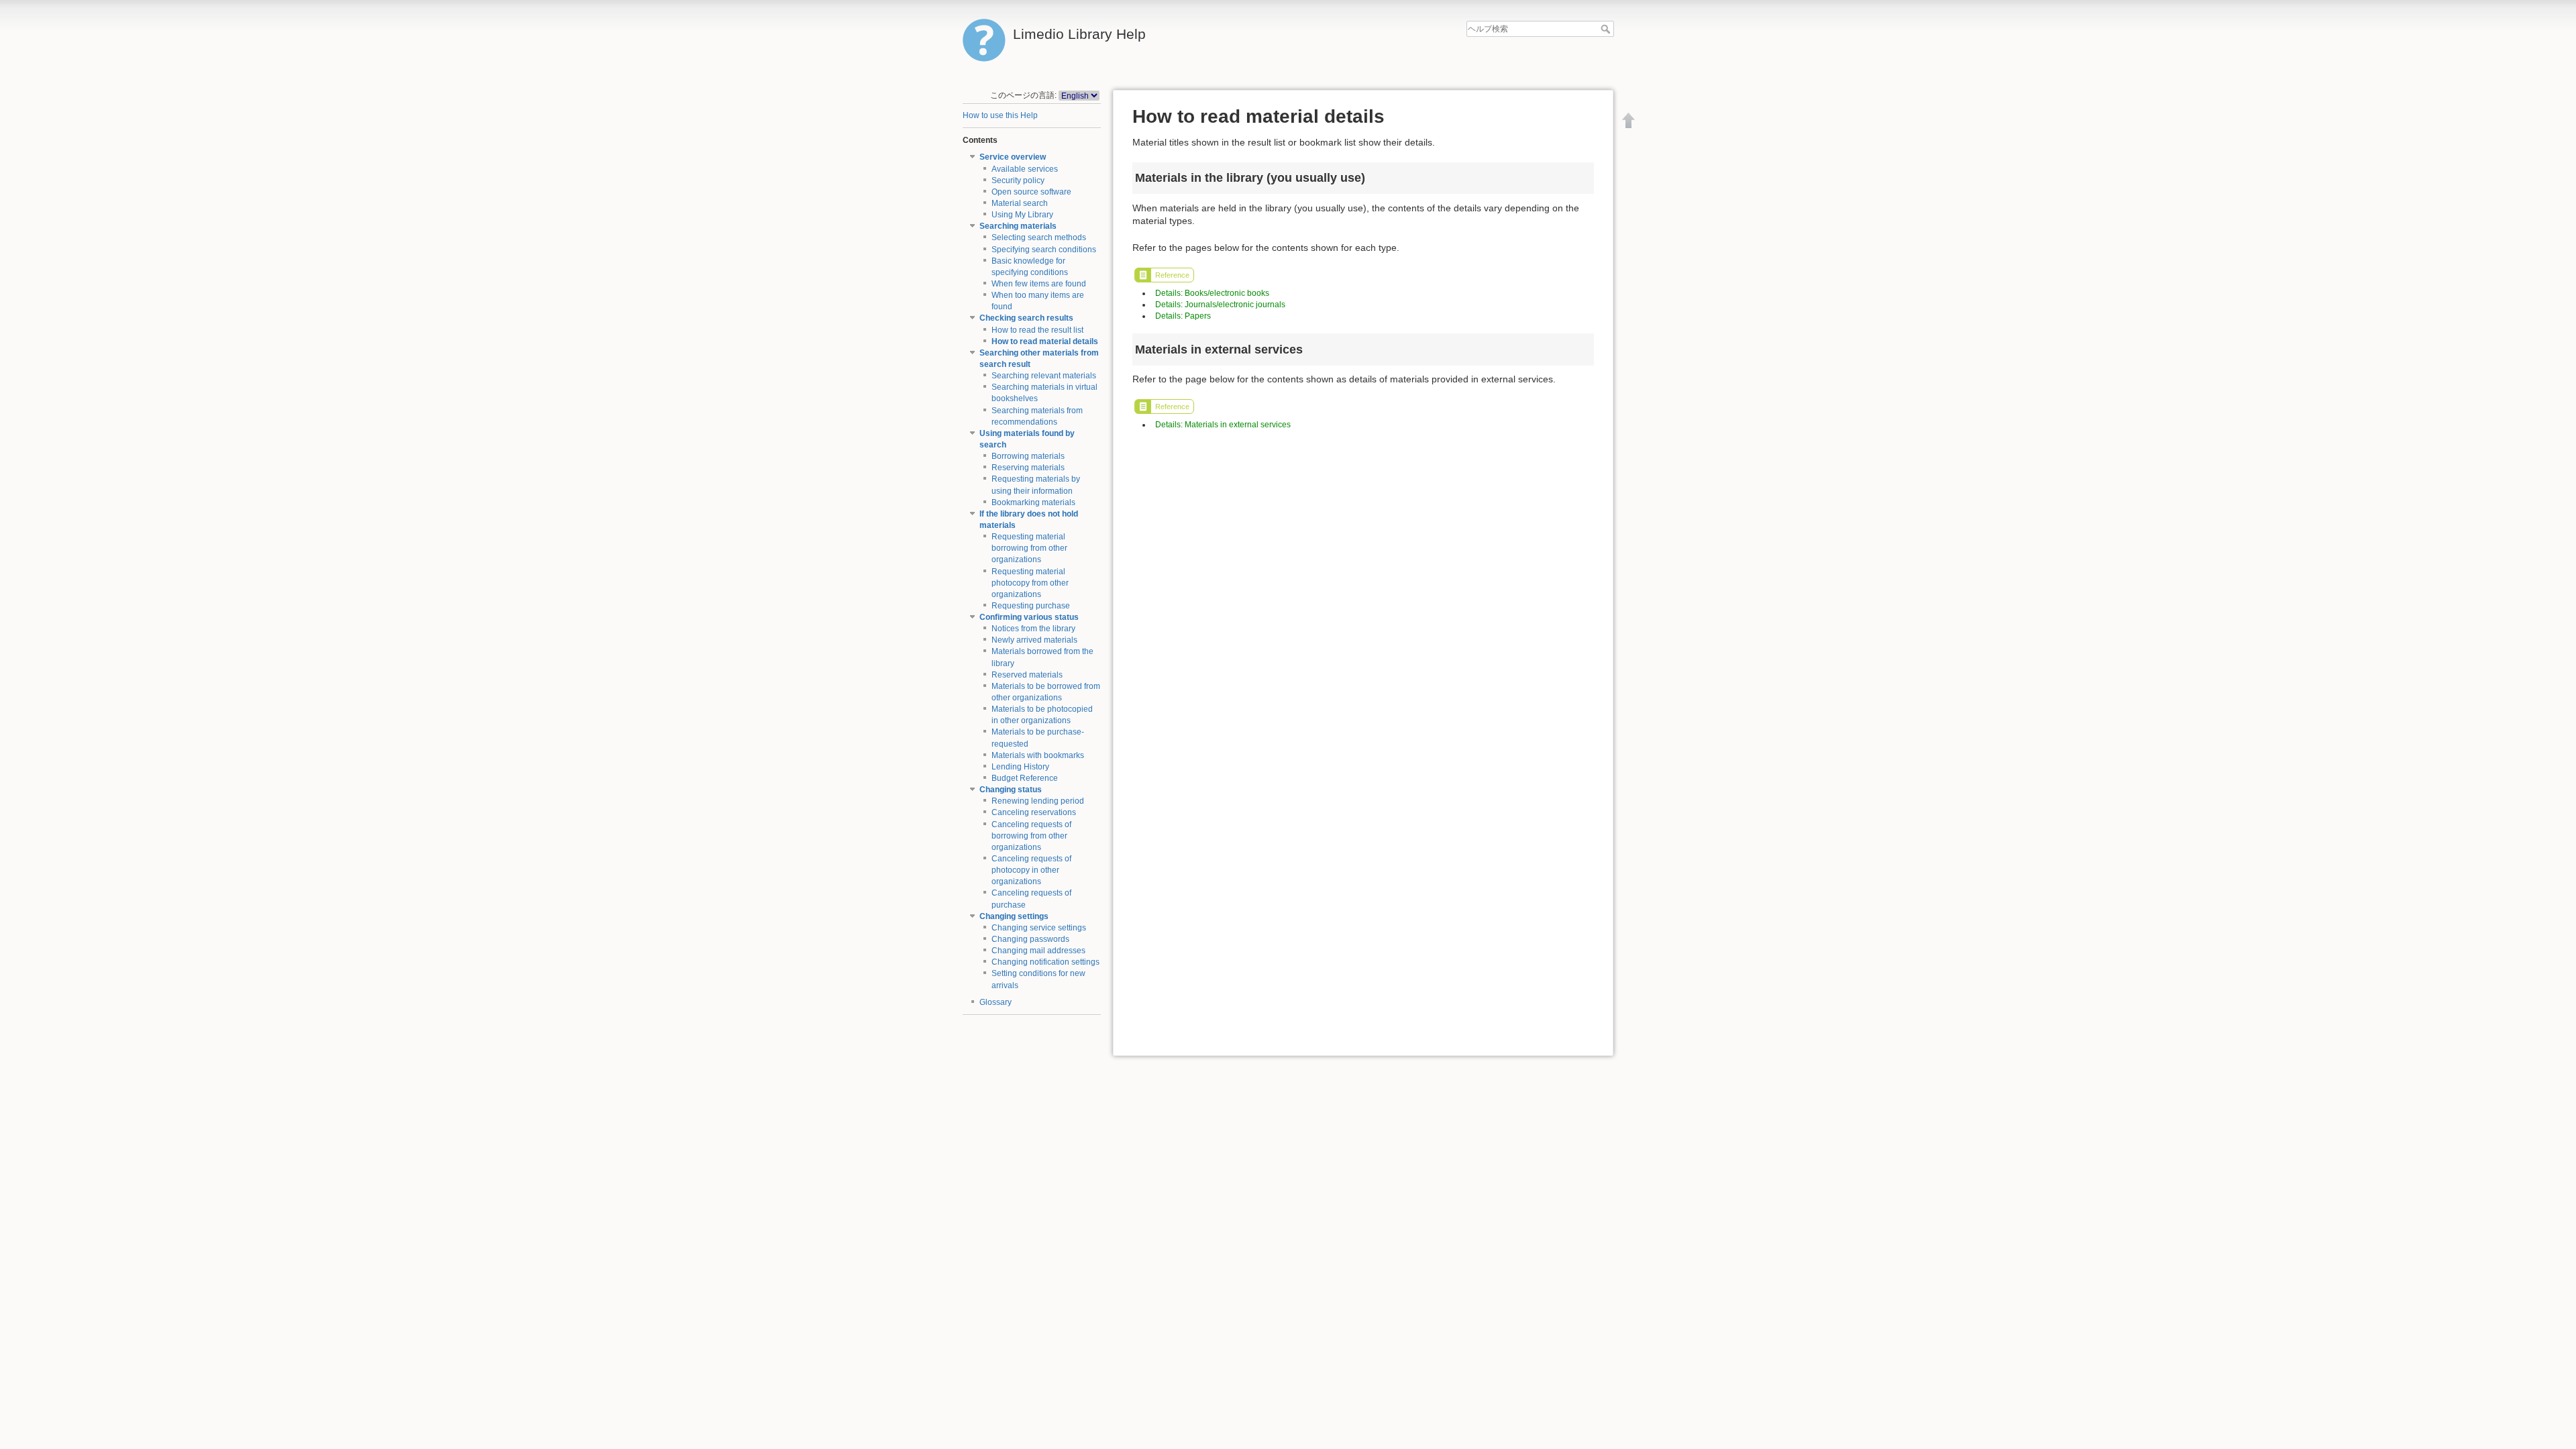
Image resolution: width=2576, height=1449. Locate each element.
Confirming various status (1029, 617)
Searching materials (1018, 226)
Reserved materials (1027, 675)
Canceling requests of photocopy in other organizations (1031, 870)
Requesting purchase (1031, 606)
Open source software (1031, 192)
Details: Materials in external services (1223, 425)
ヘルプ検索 (1607, 29)
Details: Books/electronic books (1212, 293)
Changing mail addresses (1038, 951)
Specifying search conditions (1044, 250)
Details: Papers (1183, 316)
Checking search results (1026, 318)
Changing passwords (1030, 939)
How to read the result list (1037, 330)
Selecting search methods (1039, 237)
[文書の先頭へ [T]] (1629, 120)
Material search (1020, 203)
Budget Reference (1025, 778)
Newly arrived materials (1034, 640)
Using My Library (1022, 215)
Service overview (1013, 157)
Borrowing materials (1028, 456)
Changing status (1011, 790)
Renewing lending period (1038, 801)
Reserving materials (1028, 468)
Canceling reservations (1034, 812)
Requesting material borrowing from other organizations (1029, 548)
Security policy (1018, 180)
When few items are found (1039, 284)
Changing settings (1014, 916)
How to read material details (1045, 341)
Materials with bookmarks (1038, 755)
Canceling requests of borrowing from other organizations (1031, 836)
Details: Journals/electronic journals (1220, 305)
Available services (1025, 169)
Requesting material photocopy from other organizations (1030, 583)
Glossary (996, 1002)
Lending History (1020, 767)
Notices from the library (1033, 629)
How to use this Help (1000, 115)
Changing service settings (1039, 928)
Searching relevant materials (1044, 376)
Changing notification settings (1045, 962)
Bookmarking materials (1033, 502)
